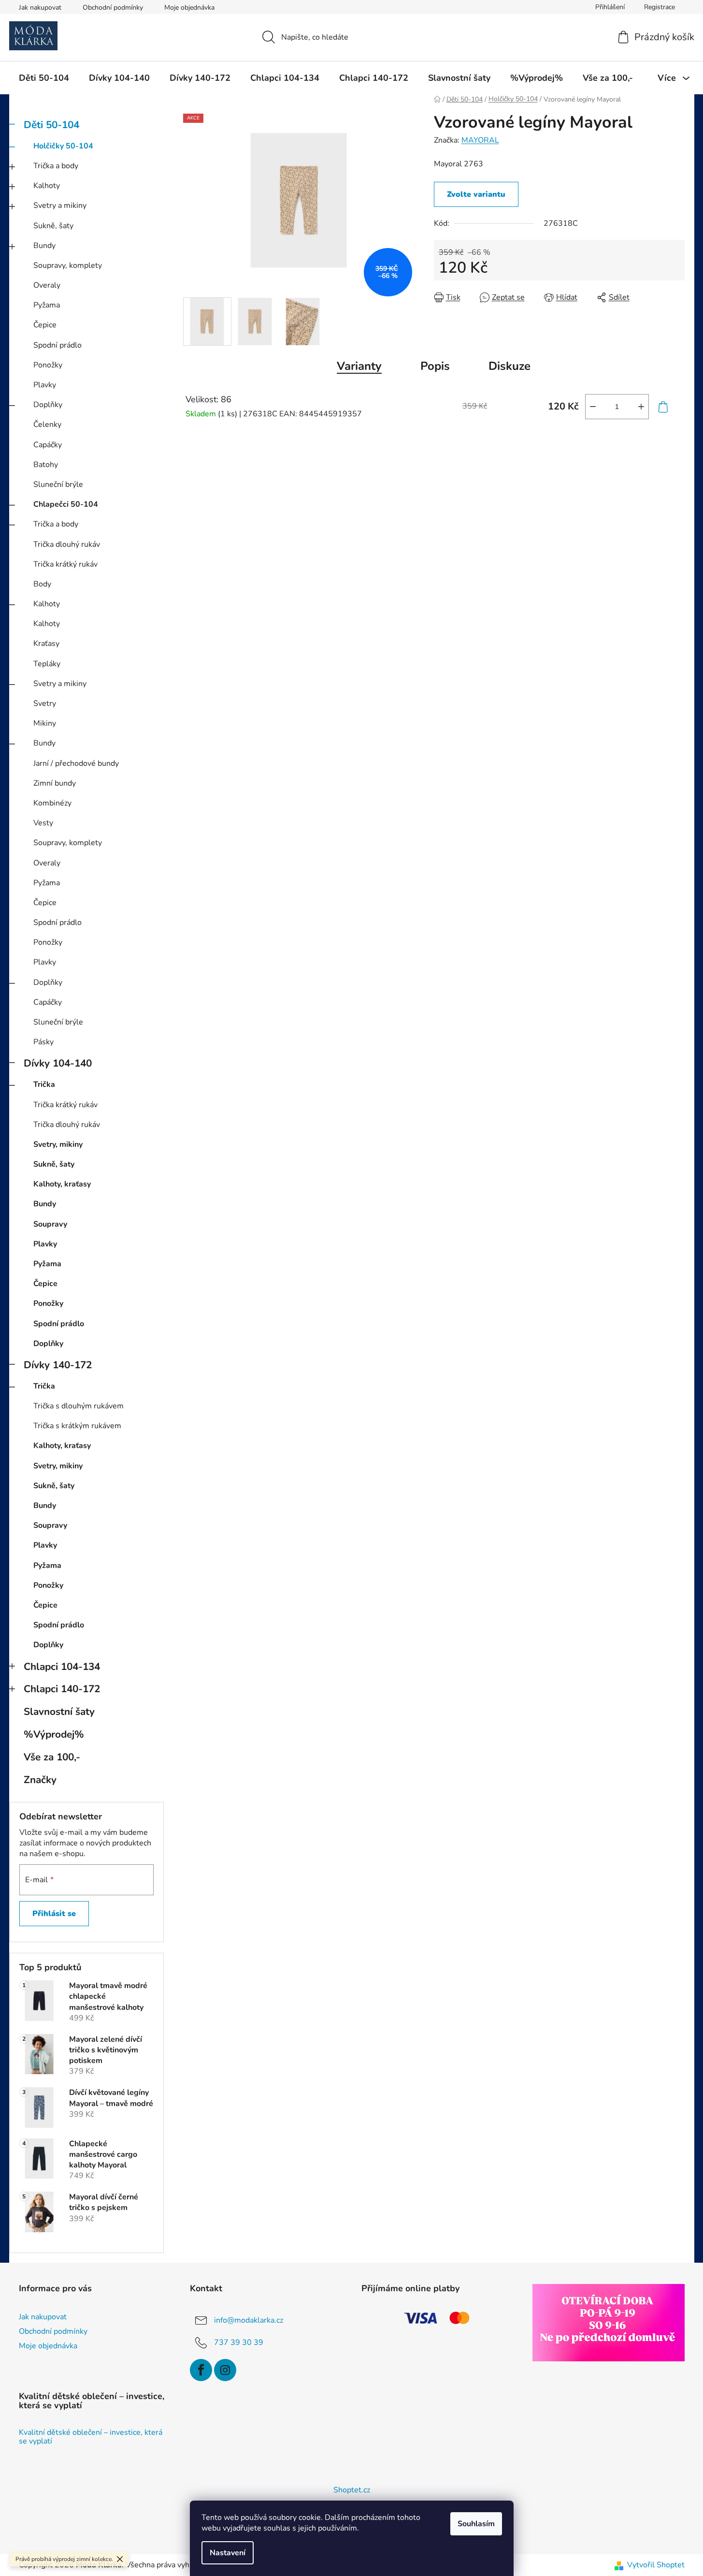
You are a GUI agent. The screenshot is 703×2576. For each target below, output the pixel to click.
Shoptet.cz (352, 2490)
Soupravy (50, 1224)
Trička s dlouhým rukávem (79, 1406)
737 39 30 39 (239, 2342)
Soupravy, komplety (68, 265)
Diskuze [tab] (509, 366)
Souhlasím (476, 2524)
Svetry (45, 703)
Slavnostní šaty (59, 1712)
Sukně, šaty (53, 226)
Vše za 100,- (52, 1757)
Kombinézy (52, 803)
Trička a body (56, 166)
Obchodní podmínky (113, 7)
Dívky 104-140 (58, 1063)
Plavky (45, 385)
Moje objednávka (189, 7)
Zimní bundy (55, 783)
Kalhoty (47, 186)
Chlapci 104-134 (62, 1667)
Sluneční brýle (58, 484)
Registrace (660, 7)
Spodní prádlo (57, 345)
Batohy (46, 465)
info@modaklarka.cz (249, 2320)
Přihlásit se (54, 1914)
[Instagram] (225, 2370)
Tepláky (47, 664)
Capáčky (48, 445)
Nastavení (228, 2553)
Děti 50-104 (51, 125)
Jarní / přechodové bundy (76, 763)
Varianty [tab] (359, 366)
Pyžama (47, 305)
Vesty (43, 823)
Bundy (44, 246)
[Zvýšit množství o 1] (641, 407)
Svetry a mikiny (60, 205)
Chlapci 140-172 (62, 1689)
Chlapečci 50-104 (66, 504)
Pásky (43, 1042)
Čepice (45, 325)
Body (42, 584)
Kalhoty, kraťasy (62, 1184)
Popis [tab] (435, 366)
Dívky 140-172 (58, 1365)
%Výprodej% (54, 1734)
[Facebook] (201, 2370)
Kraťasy (46, 644)
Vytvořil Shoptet (656, 2565)
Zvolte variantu (476, 194)
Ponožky (48, 365)
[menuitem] (44, 78)
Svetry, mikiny (58, 1144)
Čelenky (47, 424)
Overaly (47, 285)
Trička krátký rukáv (65, 564)
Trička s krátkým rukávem (77, 1426)
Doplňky (48, 405)
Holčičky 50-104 (63, 146)
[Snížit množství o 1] (593, 407)
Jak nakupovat (40, 7)
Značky (40, 1780)
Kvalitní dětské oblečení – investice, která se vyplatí (91, 2437)
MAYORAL (480, 140)
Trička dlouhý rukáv (67, 544)
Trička (44, 1084)
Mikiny (45, 723)
